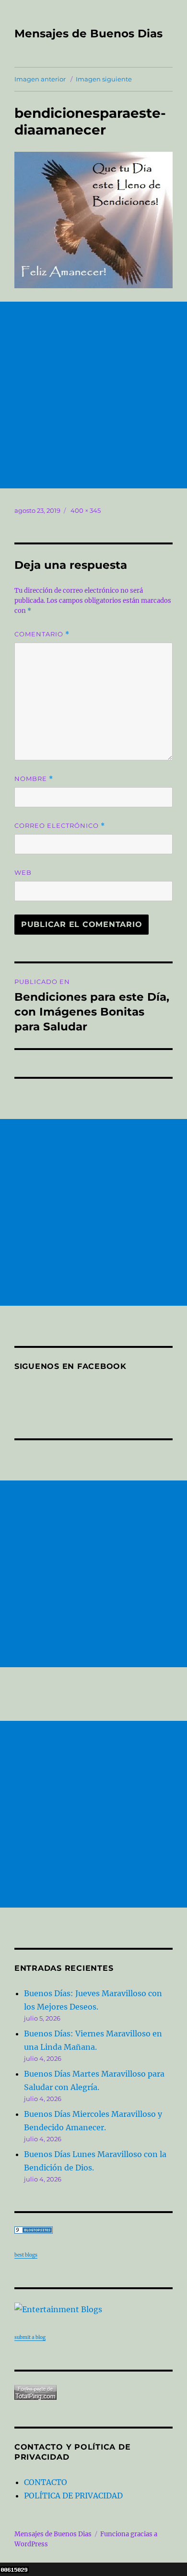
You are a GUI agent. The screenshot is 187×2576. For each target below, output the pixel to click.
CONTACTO (46, 2482)
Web (23, 872)
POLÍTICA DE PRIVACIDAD (73, 2496)
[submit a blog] (93, 2309)
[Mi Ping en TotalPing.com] (93, 2392)
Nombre (34, 779)
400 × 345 (86, 510)
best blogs (26, 2255)
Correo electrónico (60, 826)
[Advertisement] (93, 395)
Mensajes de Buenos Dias (88, 34)
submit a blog (30, 2337)
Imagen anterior (40, 79)
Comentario (42, 634)
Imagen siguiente (104, 79)
